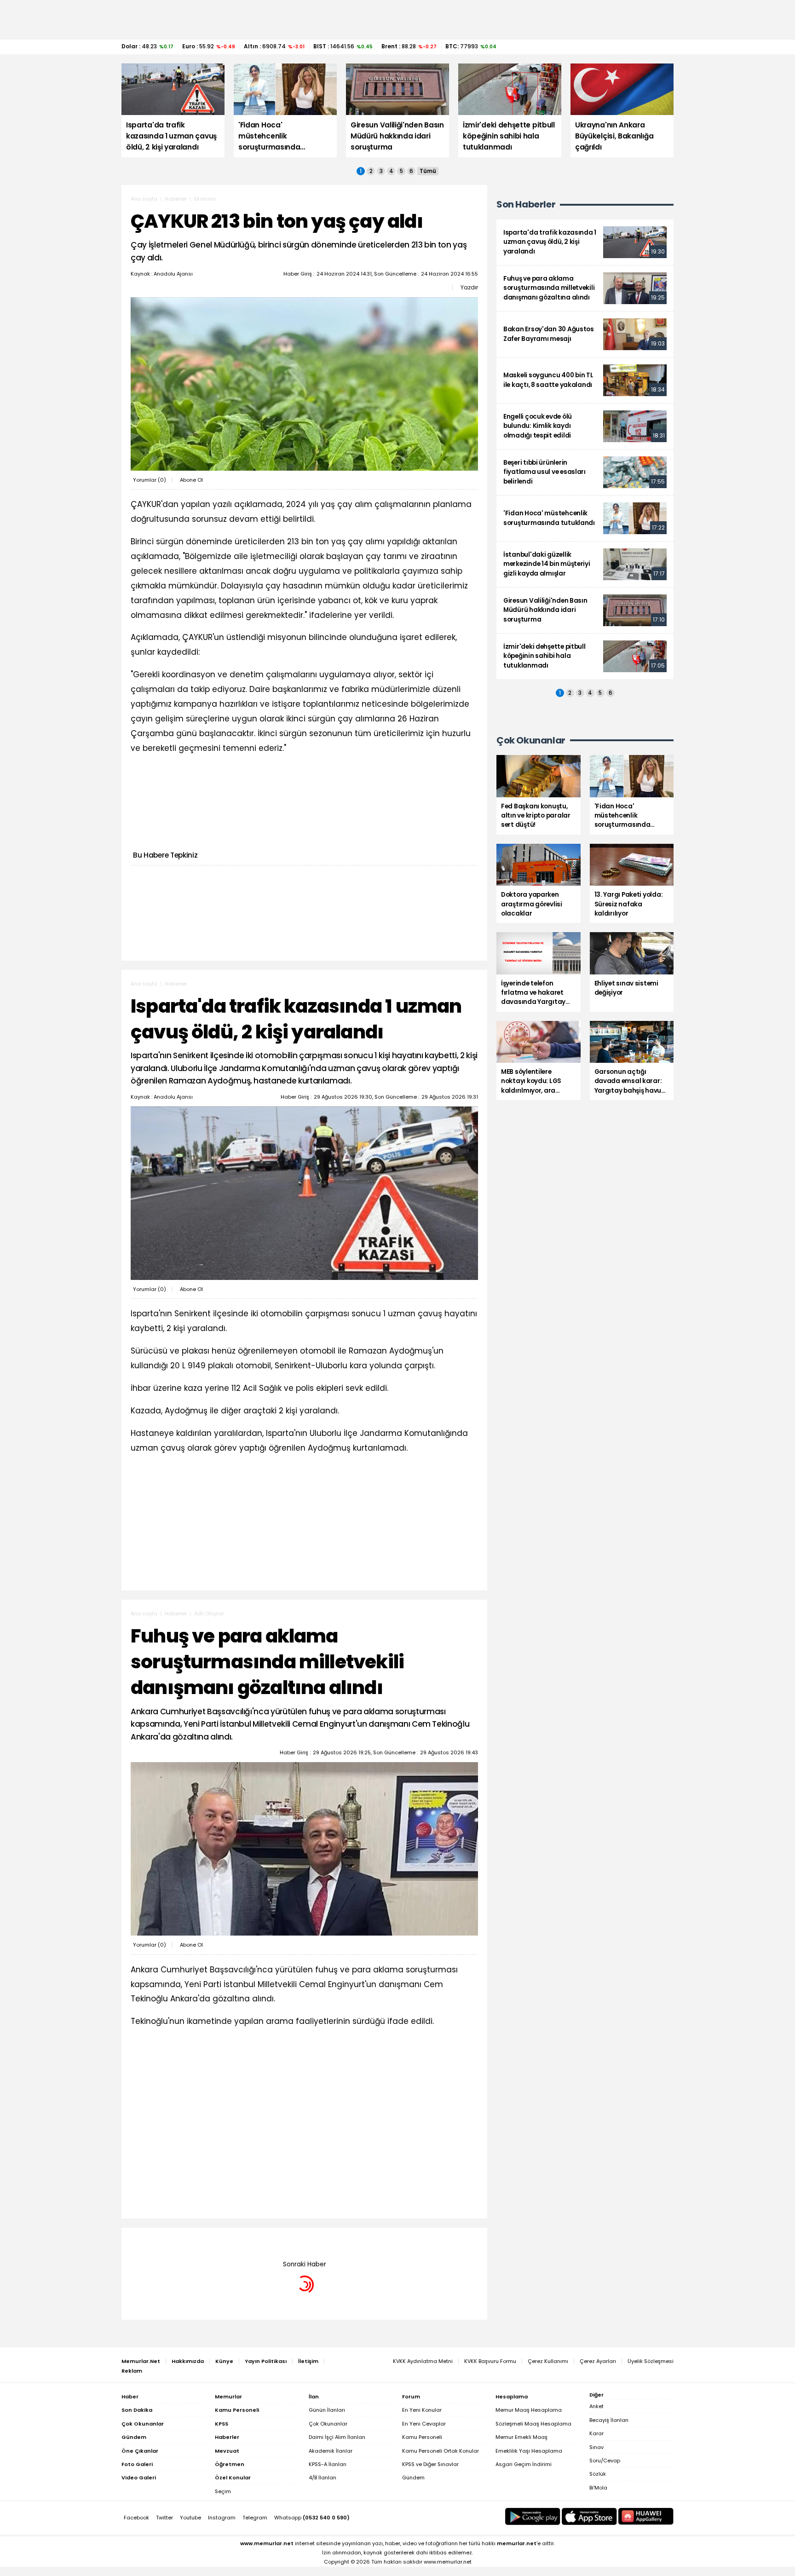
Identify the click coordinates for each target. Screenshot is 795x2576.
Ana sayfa (144, 199)
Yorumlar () (150, 480)
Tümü (428, 171)
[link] (585, 242)
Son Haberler (526, 205)
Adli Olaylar (209, 1614)
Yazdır (469, 288)
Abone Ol (191, 480)
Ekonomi (205, 199)
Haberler (176, 199)
